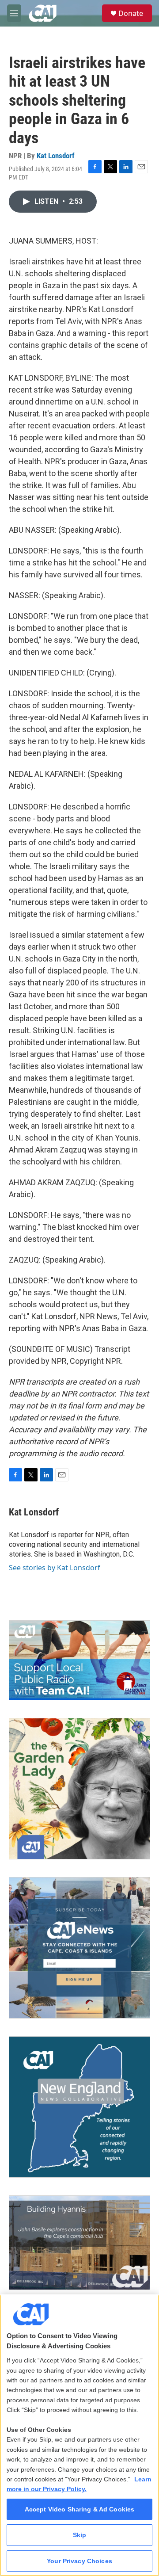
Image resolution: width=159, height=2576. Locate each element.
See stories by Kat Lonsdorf (55, 1568)
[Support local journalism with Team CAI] (79, 1660)
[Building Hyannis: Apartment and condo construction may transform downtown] (79, 2243)
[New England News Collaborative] (79, 2107)
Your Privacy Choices (79, 2561)
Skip (80, 2535)
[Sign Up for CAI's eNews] (79, 1948)
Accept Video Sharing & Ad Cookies (80, 2509)
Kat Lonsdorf (56, 156)
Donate (131, 13)
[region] (79, 2435)
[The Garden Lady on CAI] (79, 1789)
